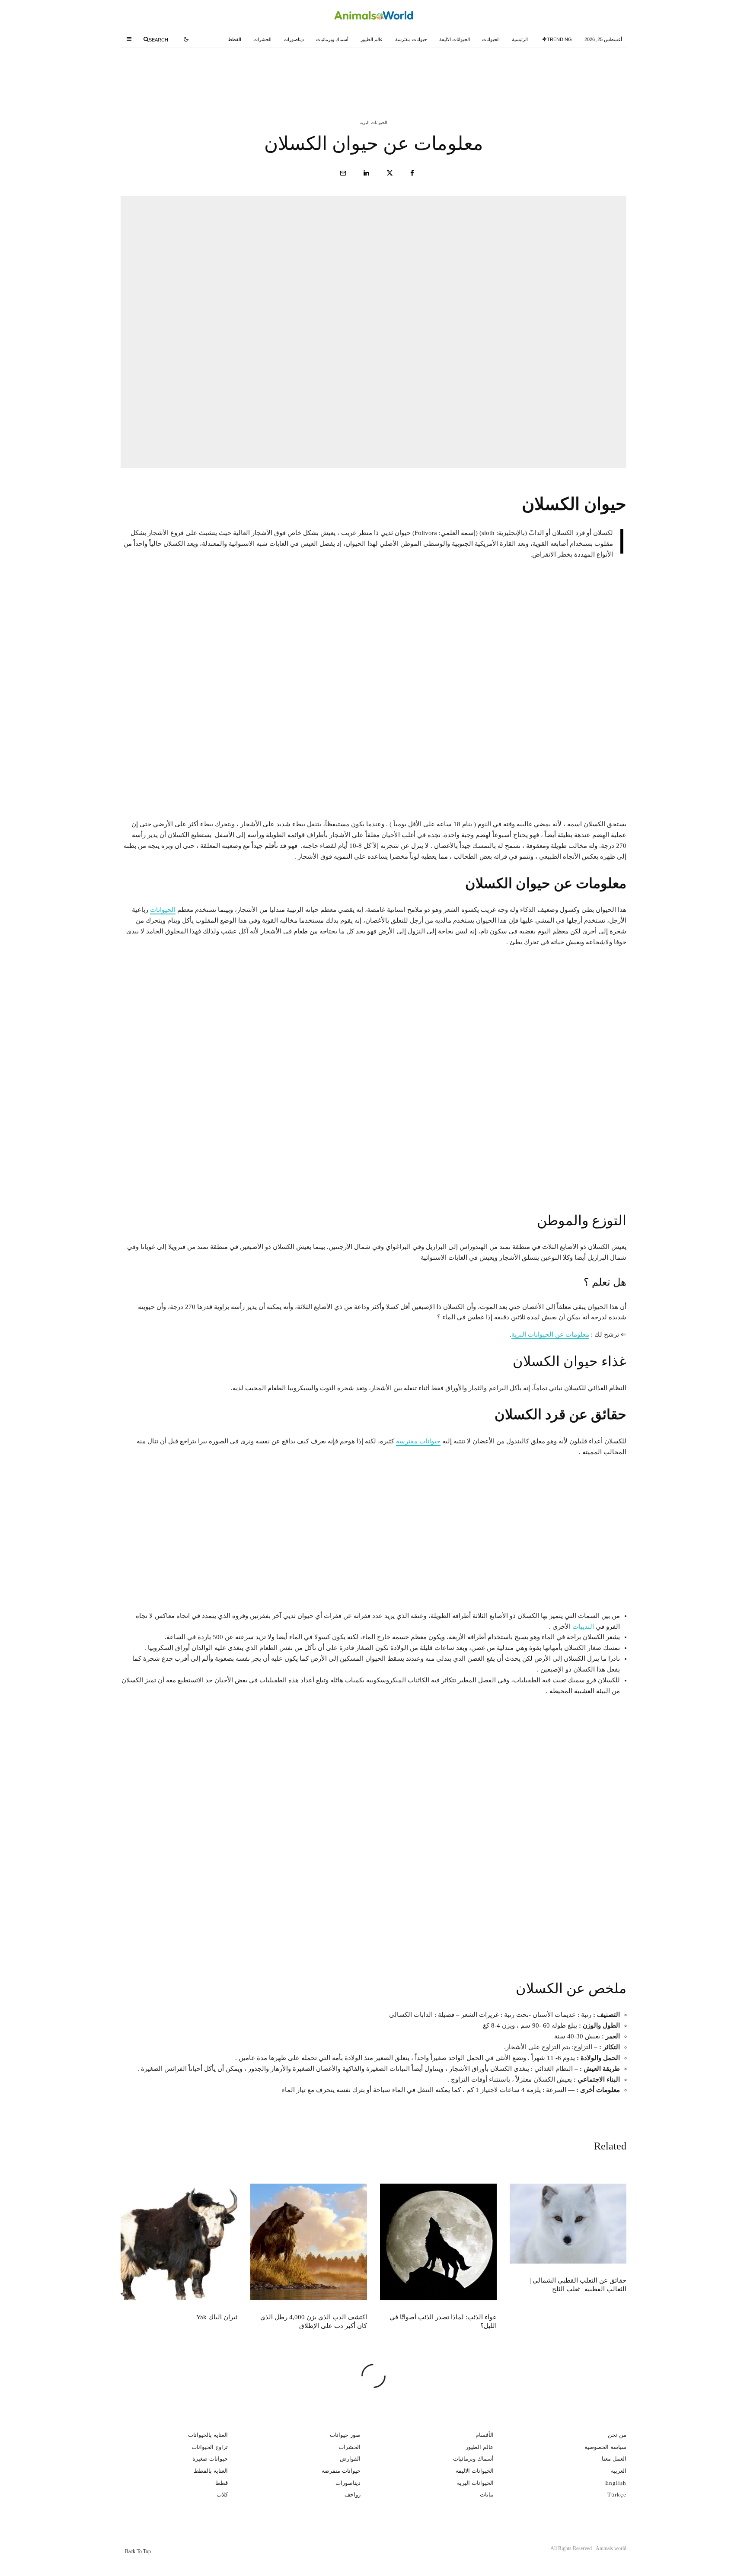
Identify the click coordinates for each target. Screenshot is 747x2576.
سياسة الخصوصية (605, 2447)
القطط (235, 39)
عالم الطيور (372, 39)
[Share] (412, 173)
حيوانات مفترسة (411, 39)
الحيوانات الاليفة (455, 39)
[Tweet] (390, 173)
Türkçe (617, 2495)
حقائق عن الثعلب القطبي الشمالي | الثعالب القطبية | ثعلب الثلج (526, 73)
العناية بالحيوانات (208, 2435)
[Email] (343, 173)
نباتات (487, 2495)
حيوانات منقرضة (341, 2471)
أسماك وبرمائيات (332, 39)
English (616, 2483)
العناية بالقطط (211, 2471)
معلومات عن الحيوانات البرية (550, 1334)
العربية (619, 2471)
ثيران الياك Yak (217, 2317)
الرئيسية (520, 39)
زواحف (353, 2495)
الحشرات (262, 39)
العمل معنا (614, 2459)
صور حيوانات (345, 2435)
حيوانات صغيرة (210, 2459)
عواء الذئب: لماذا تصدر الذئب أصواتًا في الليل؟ (359, 73)
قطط (222, 2483)
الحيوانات (491, 39)
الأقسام (485, 2435)
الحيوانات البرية (373, 123)
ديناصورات (294, 39)
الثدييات (583, 1627)
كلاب (222, 2495)
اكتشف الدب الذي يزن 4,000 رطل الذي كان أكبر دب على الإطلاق (180, 73)
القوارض (350, 2459)
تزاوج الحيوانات (210, 2447)
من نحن (617, 2435)
